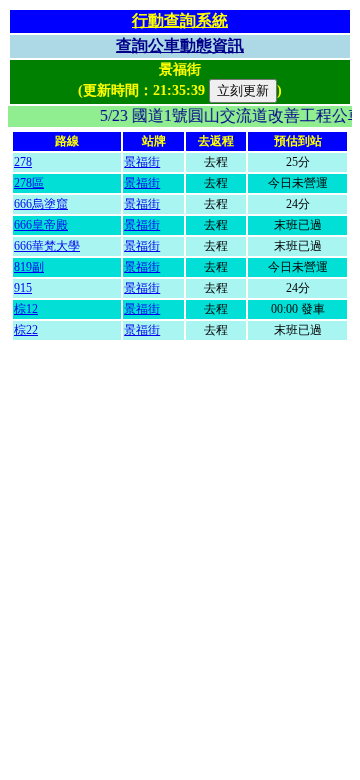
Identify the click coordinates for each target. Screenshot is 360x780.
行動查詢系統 (180, 20)
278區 (29, 183)
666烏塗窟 (41, 204)
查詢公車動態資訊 (180, 45)
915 (23, 288)
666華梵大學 (47, 246)
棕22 (26, 330)
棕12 (26, 309)
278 (23, 162)
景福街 (142, 162)
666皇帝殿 (41, 225)
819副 (29, 267)
